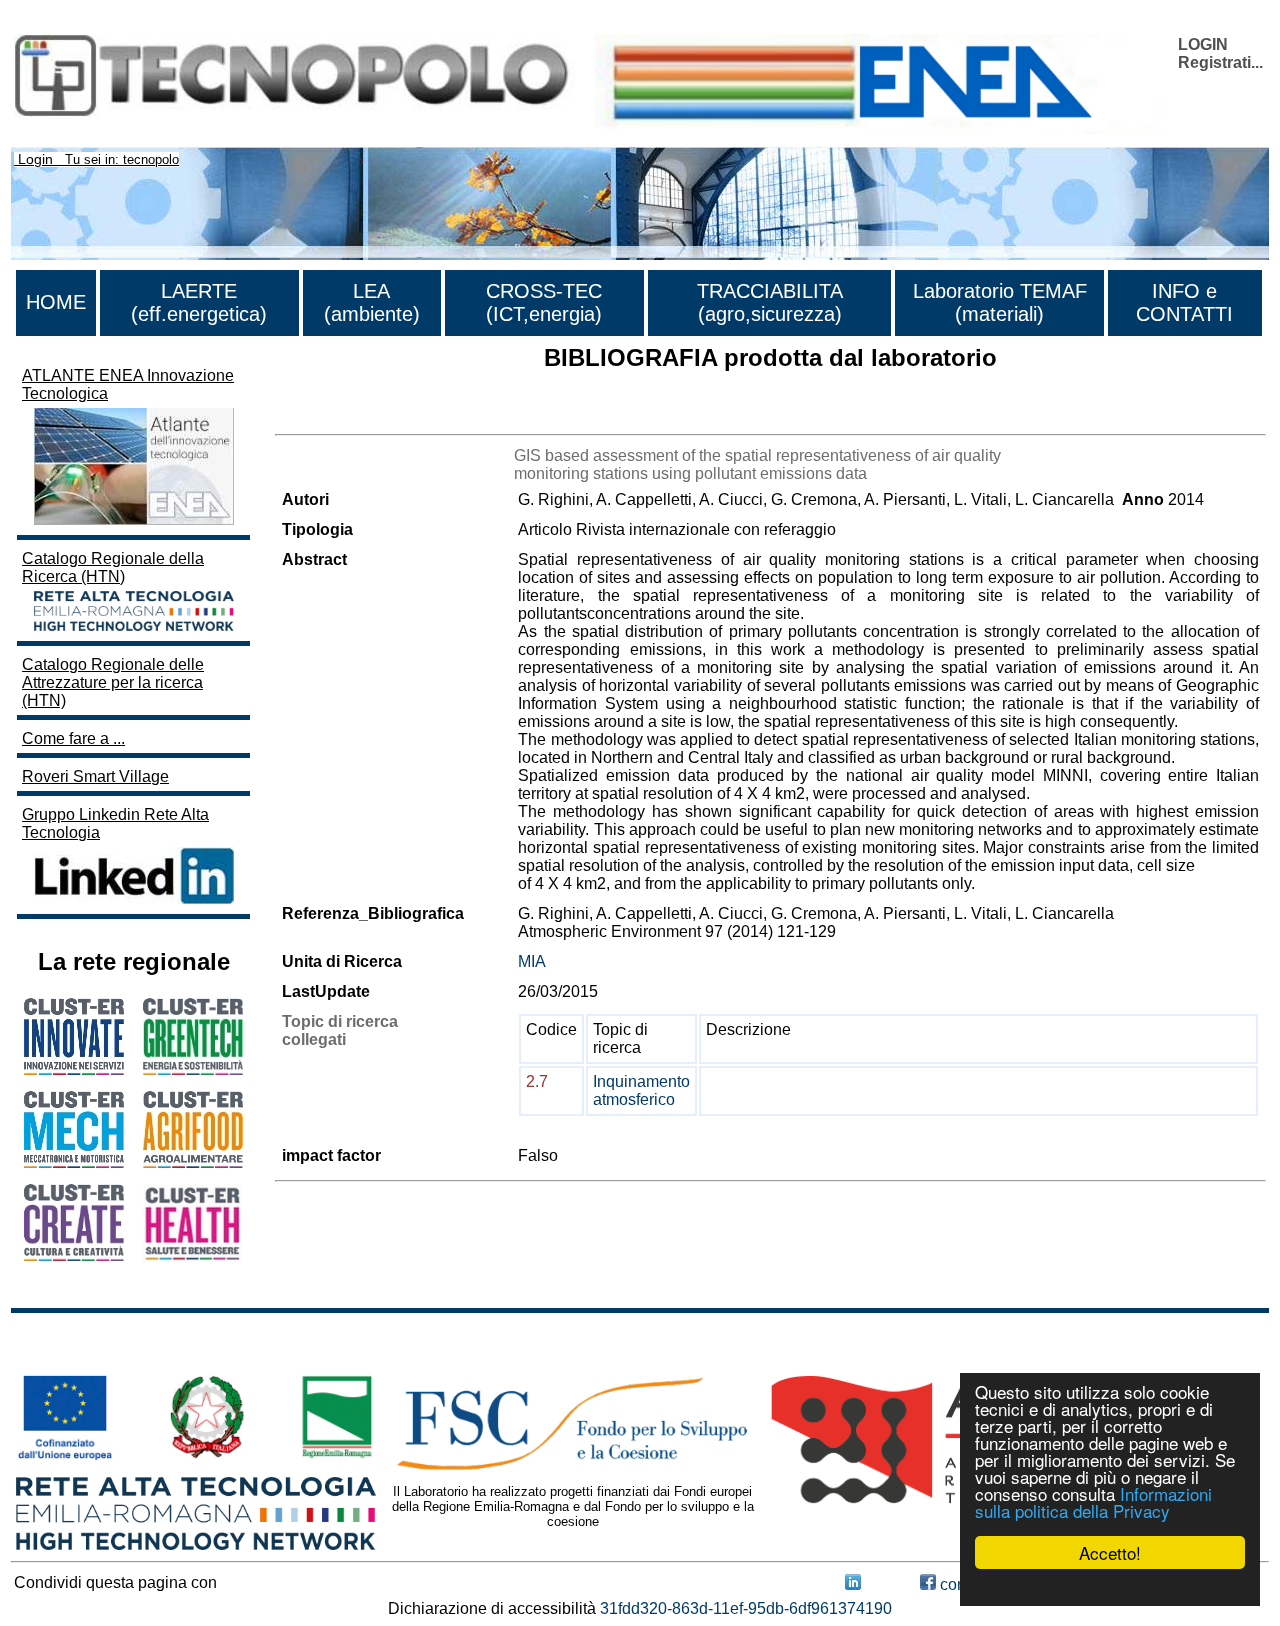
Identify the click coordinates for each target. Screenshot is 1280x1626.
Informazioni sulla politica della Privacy (1093, 1502)
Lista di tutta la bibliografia (367, 416)
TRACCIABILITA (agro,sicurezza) (770, 302)
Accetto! (1110, 1552)
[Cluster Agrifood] (193, 1162)
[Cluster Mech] (74, 1162)
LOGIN (1203, 44)
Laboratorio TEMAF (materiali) (1000, 302)
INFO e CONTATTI (1184, 302)
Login (35, 159)
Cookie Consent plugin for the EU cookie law (1110, 1587)
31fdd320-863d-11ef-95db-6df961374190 (746, 1608)
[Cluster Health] (193, 1256)
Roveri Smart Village (95, 776)
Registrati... (1220, 62)
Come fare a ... (73, 738)
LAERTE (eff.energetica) (199, 302)
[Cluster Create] (74, 1255)
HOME (56, 302)
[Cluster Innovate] (74, 1069)
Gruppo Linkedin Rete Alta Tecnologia (115, 823)
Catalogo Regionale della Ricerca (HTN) (113, 567)
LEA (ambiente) (372, 302)
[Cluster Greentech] (193, 1069)
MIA (532, 961)
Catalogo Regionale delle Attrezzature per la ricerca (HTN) (113, 682)
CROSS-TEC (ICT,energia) (544, 302)
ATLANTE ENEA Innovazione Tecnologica (128, 384)
